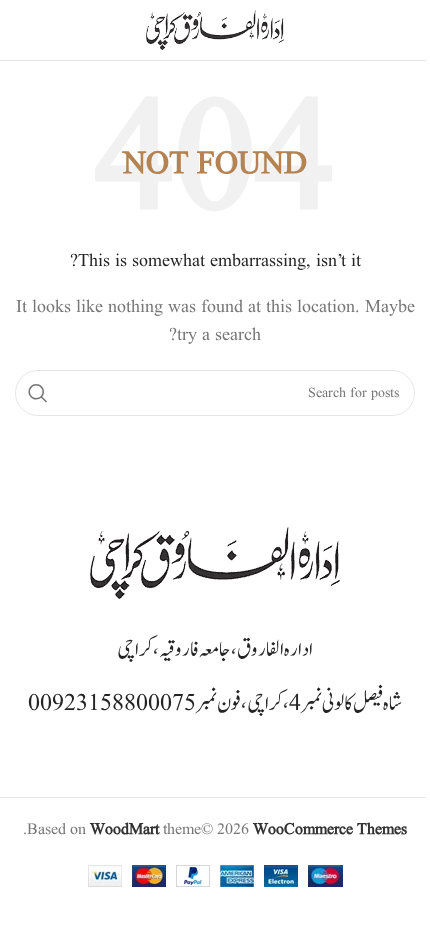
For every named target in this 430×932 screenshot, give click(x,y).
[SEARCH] (38, 393)
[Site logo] (215, 30)
